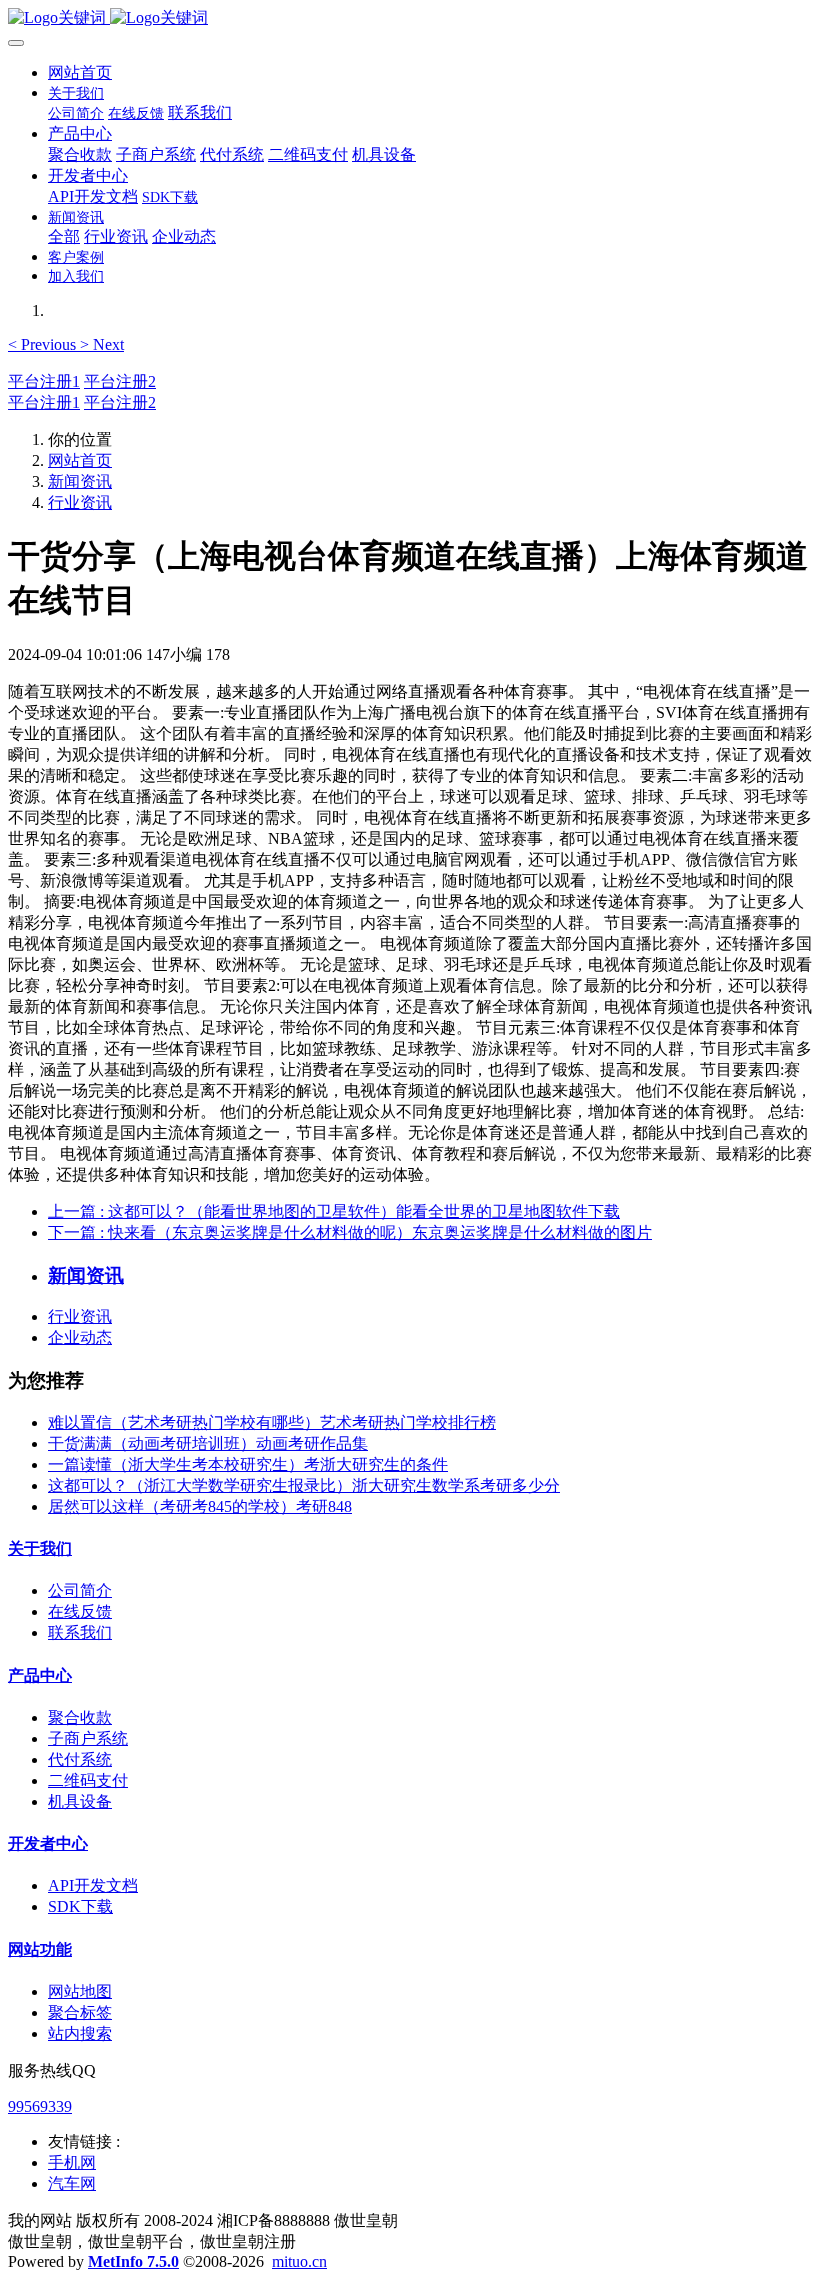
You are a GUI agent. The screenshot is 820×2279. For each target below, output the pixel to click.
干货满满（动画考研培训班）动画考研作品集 (208, 1443)
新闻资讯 (80, 481)
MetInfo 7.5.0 (133, 2261)
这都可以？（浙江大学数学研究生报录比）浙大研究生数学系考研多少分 (304, 1485)
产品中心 (40, 1675)
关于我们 (40, 1548)
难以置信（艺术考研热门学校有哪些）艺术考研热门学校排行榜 (272, 1422)
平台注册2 (120, 381)
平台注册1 (44, 381)
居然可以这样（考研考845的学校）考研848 (200, 1506)
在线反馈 (80, 1611)
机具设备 (80, 1801)
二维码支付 (88, 1780)
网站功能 (40, 1949)
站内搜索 (80, 2033)
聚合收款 (80, 1717)
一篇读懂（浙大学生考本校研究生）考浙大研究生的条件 (248, 1464)
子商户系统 (88, 1738)
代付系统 (80, 1759)
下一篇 (350, 1232)
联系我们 (80, 1632)
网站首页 (80, 72)
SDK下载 (80, 1906)
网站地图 (80, 1991)
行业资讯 (80, 502)
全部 (64, 236)
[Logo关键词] (410, 18)
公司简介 (80, 1590)
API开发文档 (93, 1885)
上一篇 (334, 1211)
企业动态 (80, 1337)
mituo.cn (299, 2261)
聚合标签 (80, 2012)
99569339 (40, 2106)
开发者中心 (48, 1843)
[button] (44, 344)
